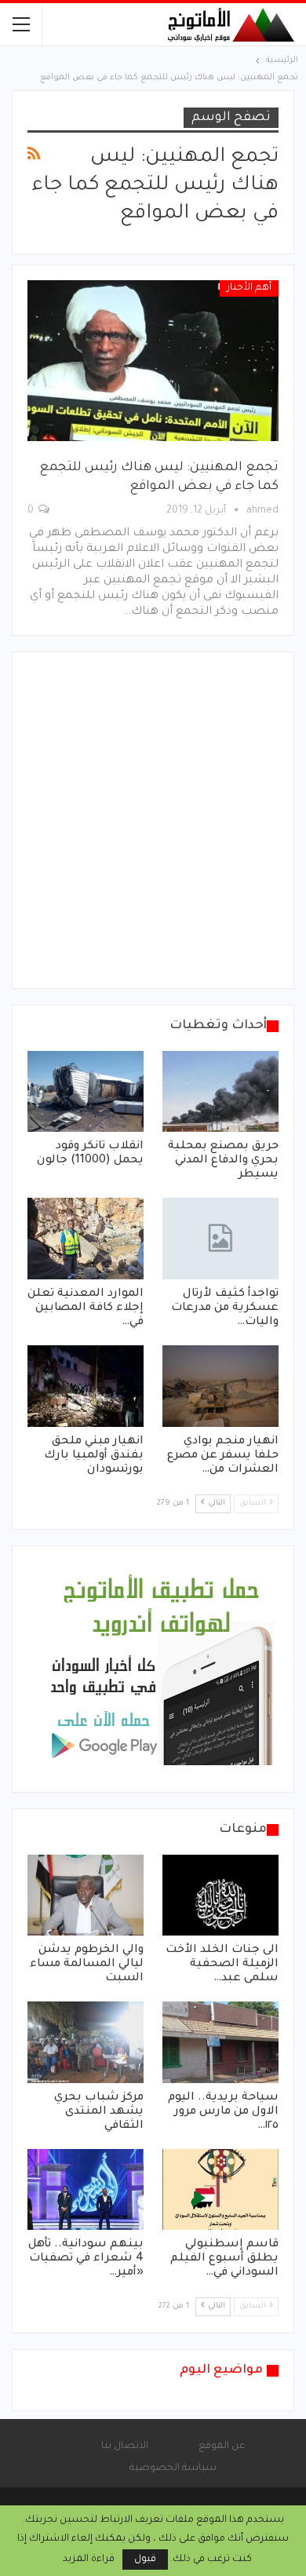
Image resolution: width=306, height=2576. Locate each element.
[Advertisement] (153, 820)
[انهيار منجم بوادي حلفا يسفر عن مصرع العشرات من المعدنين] (220, 1386)
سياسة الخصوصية (173, 2468)
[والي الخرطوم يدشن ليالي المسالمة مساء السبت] (86, 1896)
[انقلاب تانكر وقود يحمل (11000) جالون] (86, 1092)
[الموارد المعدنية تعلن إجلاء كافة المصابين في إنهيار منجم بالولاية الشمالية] (86, 1239)
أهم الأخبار (249, 288)
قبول (145, 2560)
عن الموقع (222, 2446)
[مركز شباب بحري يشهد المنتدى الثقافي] (86, 2042)
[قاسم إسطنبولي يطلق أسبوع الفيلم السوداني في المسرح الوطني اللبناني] (220, 2190)
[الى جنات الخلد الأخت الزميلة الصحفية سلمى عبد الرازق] (220, 1896)
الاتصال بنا (125, 2446)
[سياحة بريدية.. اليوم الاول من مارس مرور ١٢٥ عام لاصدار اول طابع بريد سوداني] (220, 2042)
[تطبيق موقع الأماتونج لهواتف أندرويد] (161, 1670)
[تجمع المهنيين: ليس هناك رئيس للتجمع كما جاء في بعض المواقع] (153, 361)
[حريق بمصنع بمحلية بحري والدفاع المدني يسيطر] (220, 1092)
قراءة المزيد (89, 2560)
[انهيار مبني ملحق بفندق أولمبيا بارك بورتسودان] (86, 1386)
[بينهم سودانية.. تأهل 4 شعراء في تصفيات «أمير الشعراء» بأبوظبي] (86, 2190)
